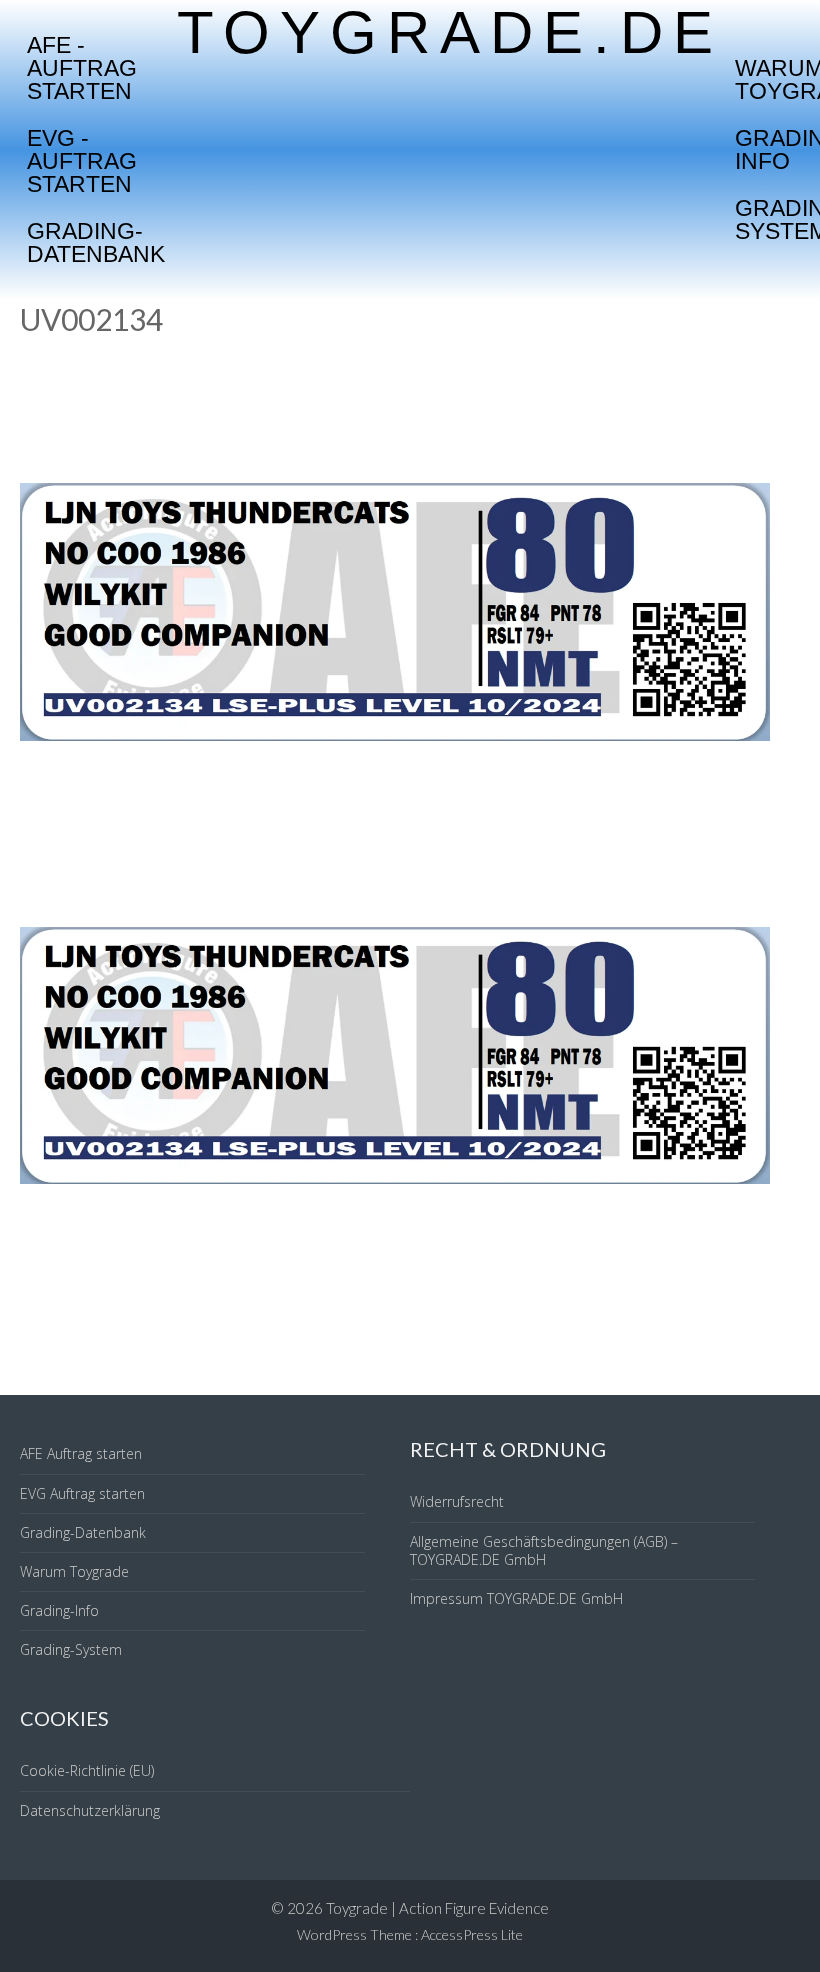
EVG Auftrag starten (82, 1493)
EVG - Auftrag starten (82, 161)
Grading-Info (59, 1610)
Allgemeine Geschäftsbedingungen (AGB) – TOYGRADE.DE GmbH (544, 1550)
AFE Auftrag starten (81, 1453)
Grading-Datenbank (96, 242)
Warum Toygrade (74, 1571)
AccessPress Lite (472, 1934)
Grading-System (71, 1649)
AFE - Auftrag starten (82, 68)
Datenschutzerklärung (90, 1810)
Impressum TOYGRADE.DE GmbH (516, 1598)
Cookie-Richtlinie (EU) (87, 1770)
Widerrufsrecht (457, 1501)
